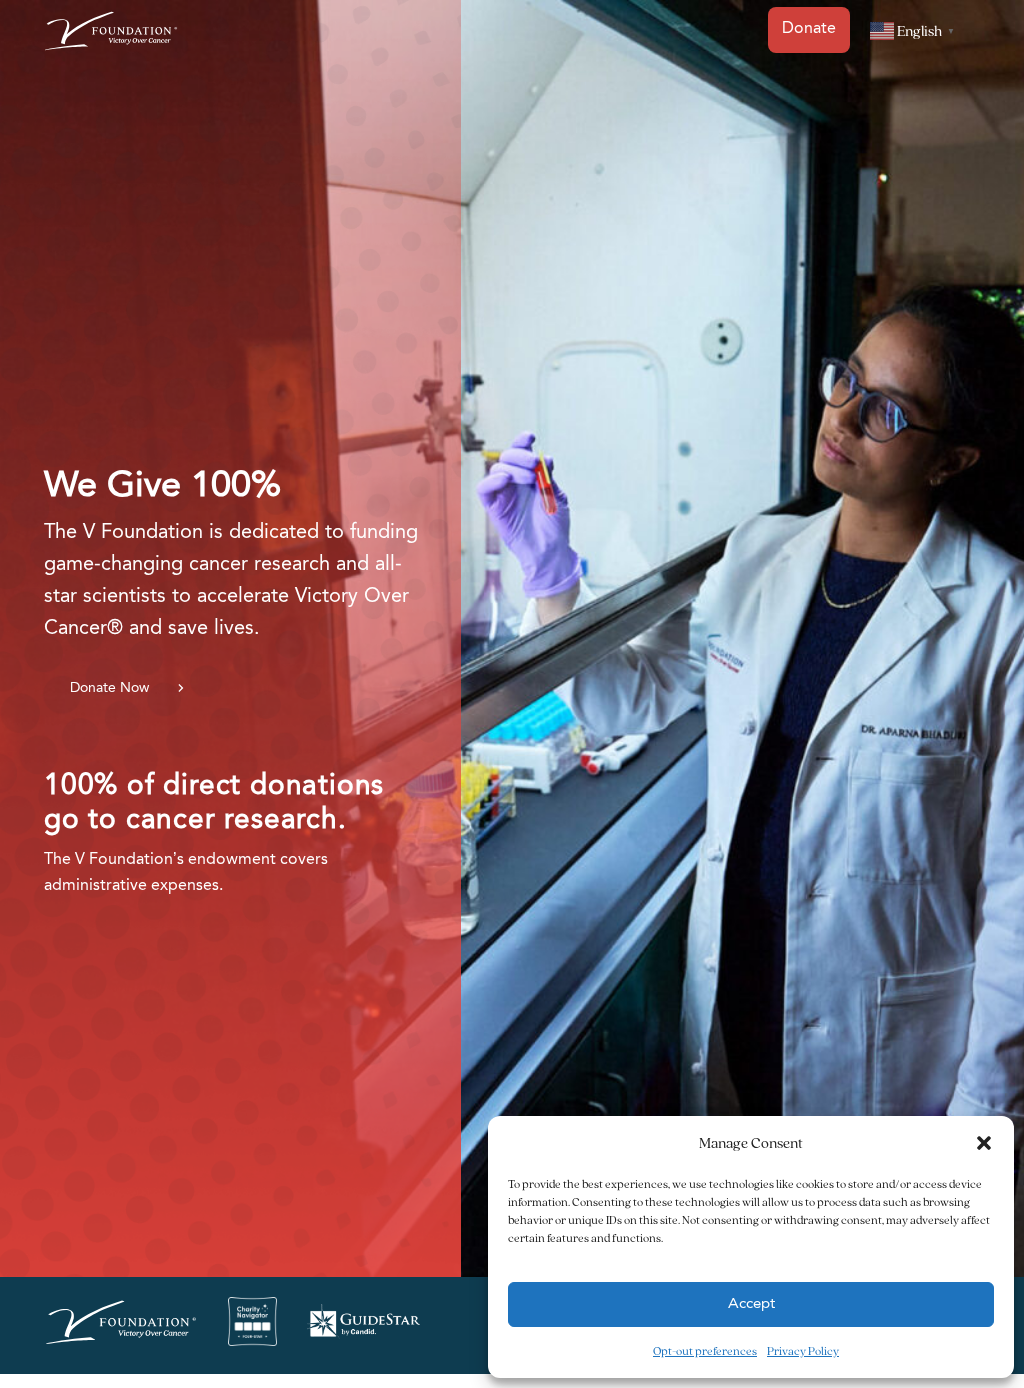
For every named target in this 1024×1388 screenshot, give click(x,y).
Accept (751, 1304)
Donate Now (109, 688)
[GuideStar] (363, 1325)
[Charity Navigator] (252, 1325)
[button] (984, 1143)
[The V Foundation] (121, 1326)
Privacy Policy (803, 1350)
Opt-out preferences (705, 1350)
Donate (809, 29)
